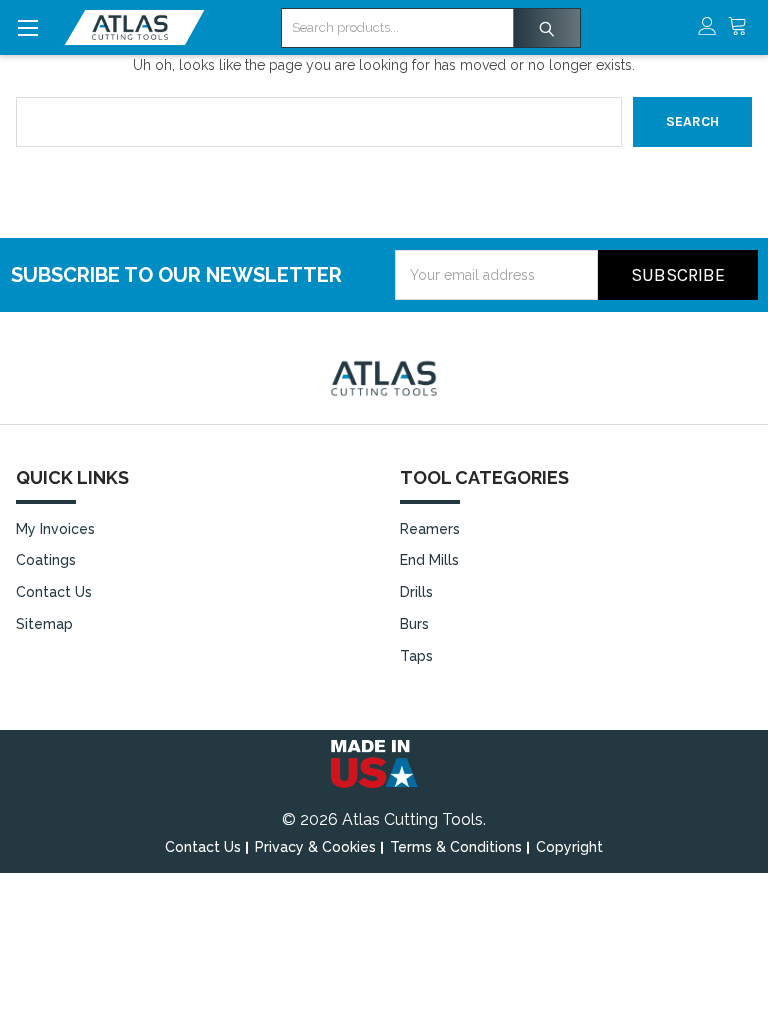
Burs (414, 624)
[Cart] (743, 27)
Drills (416, 592)
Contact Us (54, 592)
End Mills (429, 560)
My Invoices (55, 529)
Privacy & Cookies (315, 847)
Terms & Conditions (456, 847)
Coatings (46, 560)
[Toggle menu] (27, 27)
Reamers (430, 529)
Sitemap (44, 624)
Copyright (569, 847)
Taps (416, 656)
